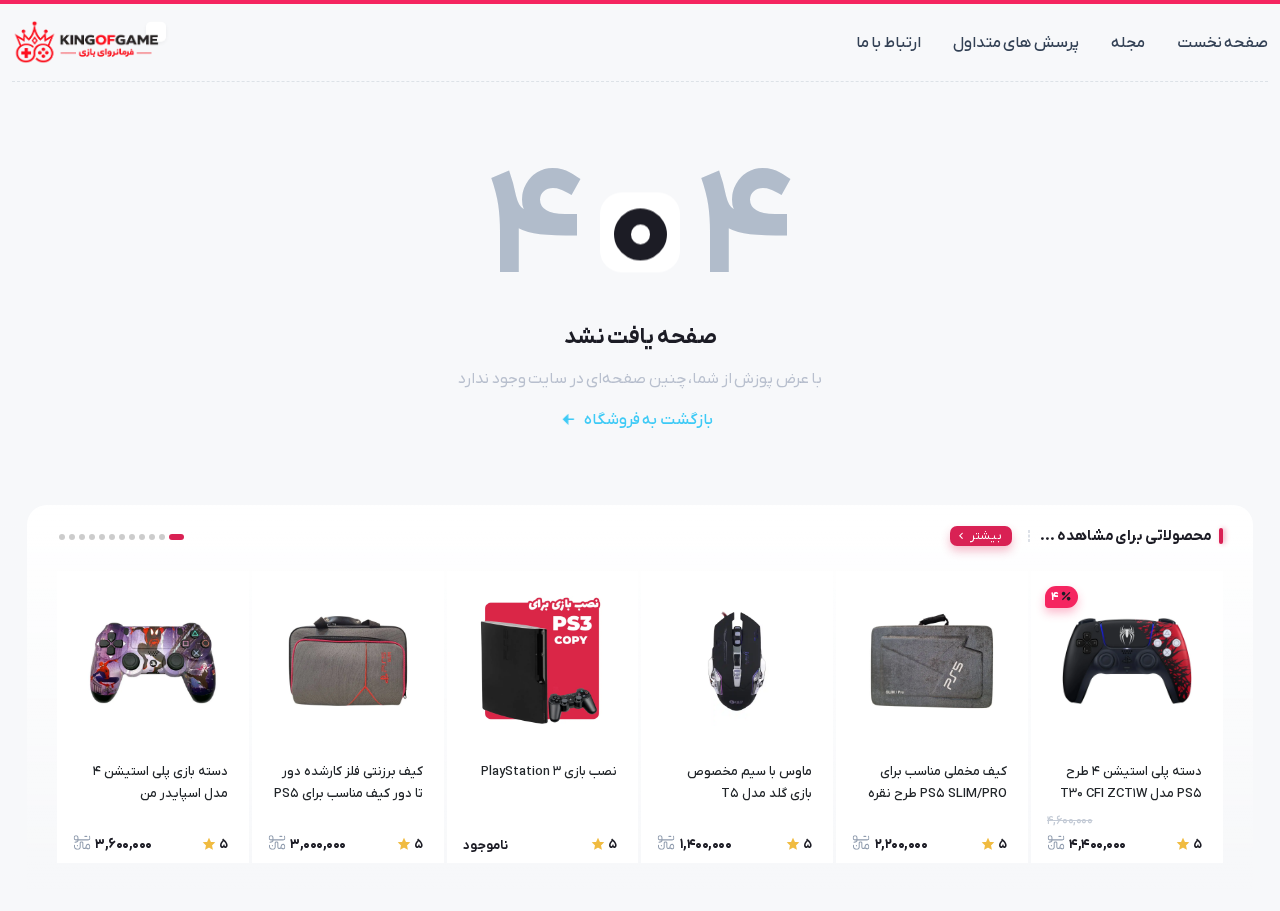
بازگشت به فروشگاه (648, 420)
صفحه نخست (1223, 43)
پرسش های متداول (1016, 43)
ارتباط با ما (888, 43)
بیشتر (986, 536)
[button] (176, 537)
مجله (1128, 43)
